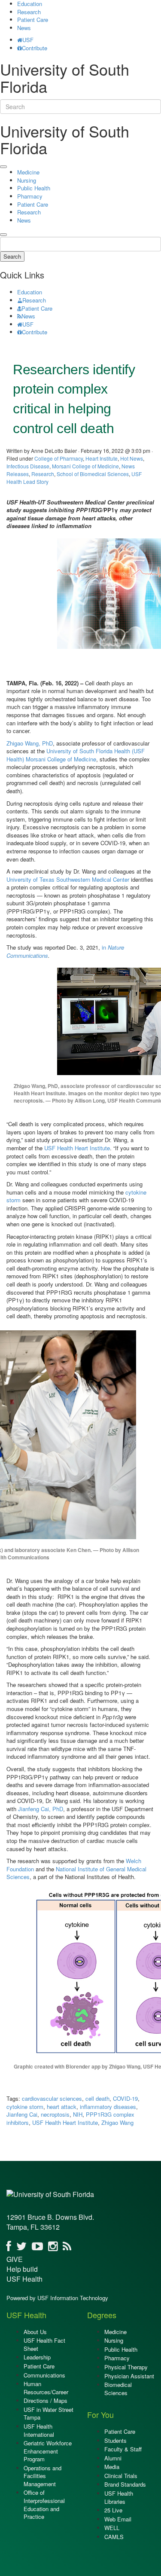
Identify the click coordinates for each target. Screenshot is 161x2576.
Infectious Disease (28, 466)
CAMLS (114, 2537)
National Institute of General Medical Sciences (76, 1873)
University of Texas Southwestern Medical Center (68, 879)
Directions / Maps (46, 2400)
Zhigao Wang (117, 2122)
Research (29, 12)
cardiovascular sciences (52, 2098)
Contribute (35, 48)
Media (112, 2467)
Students (115, 2440)
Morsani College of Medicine (85, 466)
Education (30, 292)
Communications (44, 2375)
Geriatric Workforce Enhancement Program (48, 2451)
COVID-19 (125, 2098)
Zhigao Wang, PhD (30, 743)
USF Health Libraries (119, 2497)
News (24, 28)
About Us (35, 2332)
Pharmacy (30, 196)
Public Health (34, 188)
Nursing (27, 180)
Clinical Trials (121, 2476)
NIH (78, 2114)
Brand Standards (125, 2484)
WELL (112, 2528)
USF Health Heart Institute (77, 1148)
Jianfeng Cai (22, 2114)
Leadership (37, 2357)
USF (28, 40)
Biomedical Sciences (118, 2389)
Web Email (118, 2519)
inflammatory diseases (108, 2107)
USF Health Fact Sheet (44, 2344)
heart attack (62, 2107)
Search (12, 256)
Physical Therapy (126, 2367)
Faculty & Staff (123, 2449)
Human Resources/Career (46, 2388)
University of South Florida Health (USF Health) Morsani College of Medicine (76, 755)
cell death (97, 2098)
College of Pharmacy (59, 458)
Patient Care (33, 20)
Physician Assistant (129, 2376)
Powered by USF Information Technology (57, 2298)
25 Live (113, 2510)
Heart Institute (102, 458)
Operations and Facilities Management (43, 2476)
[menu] (3, 167)
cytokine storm (25, 2107)
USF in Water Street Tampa (49, 2414)
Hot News (132, 458)
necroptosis (55, 2114)
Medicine (28, 172)
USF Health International (39, 2430)
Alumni (113, 2458)
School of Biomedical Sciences (93, 474)
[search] (3, 235)
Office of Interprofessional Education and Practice (44, 2504)
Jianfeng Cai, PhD (41, 1809)
